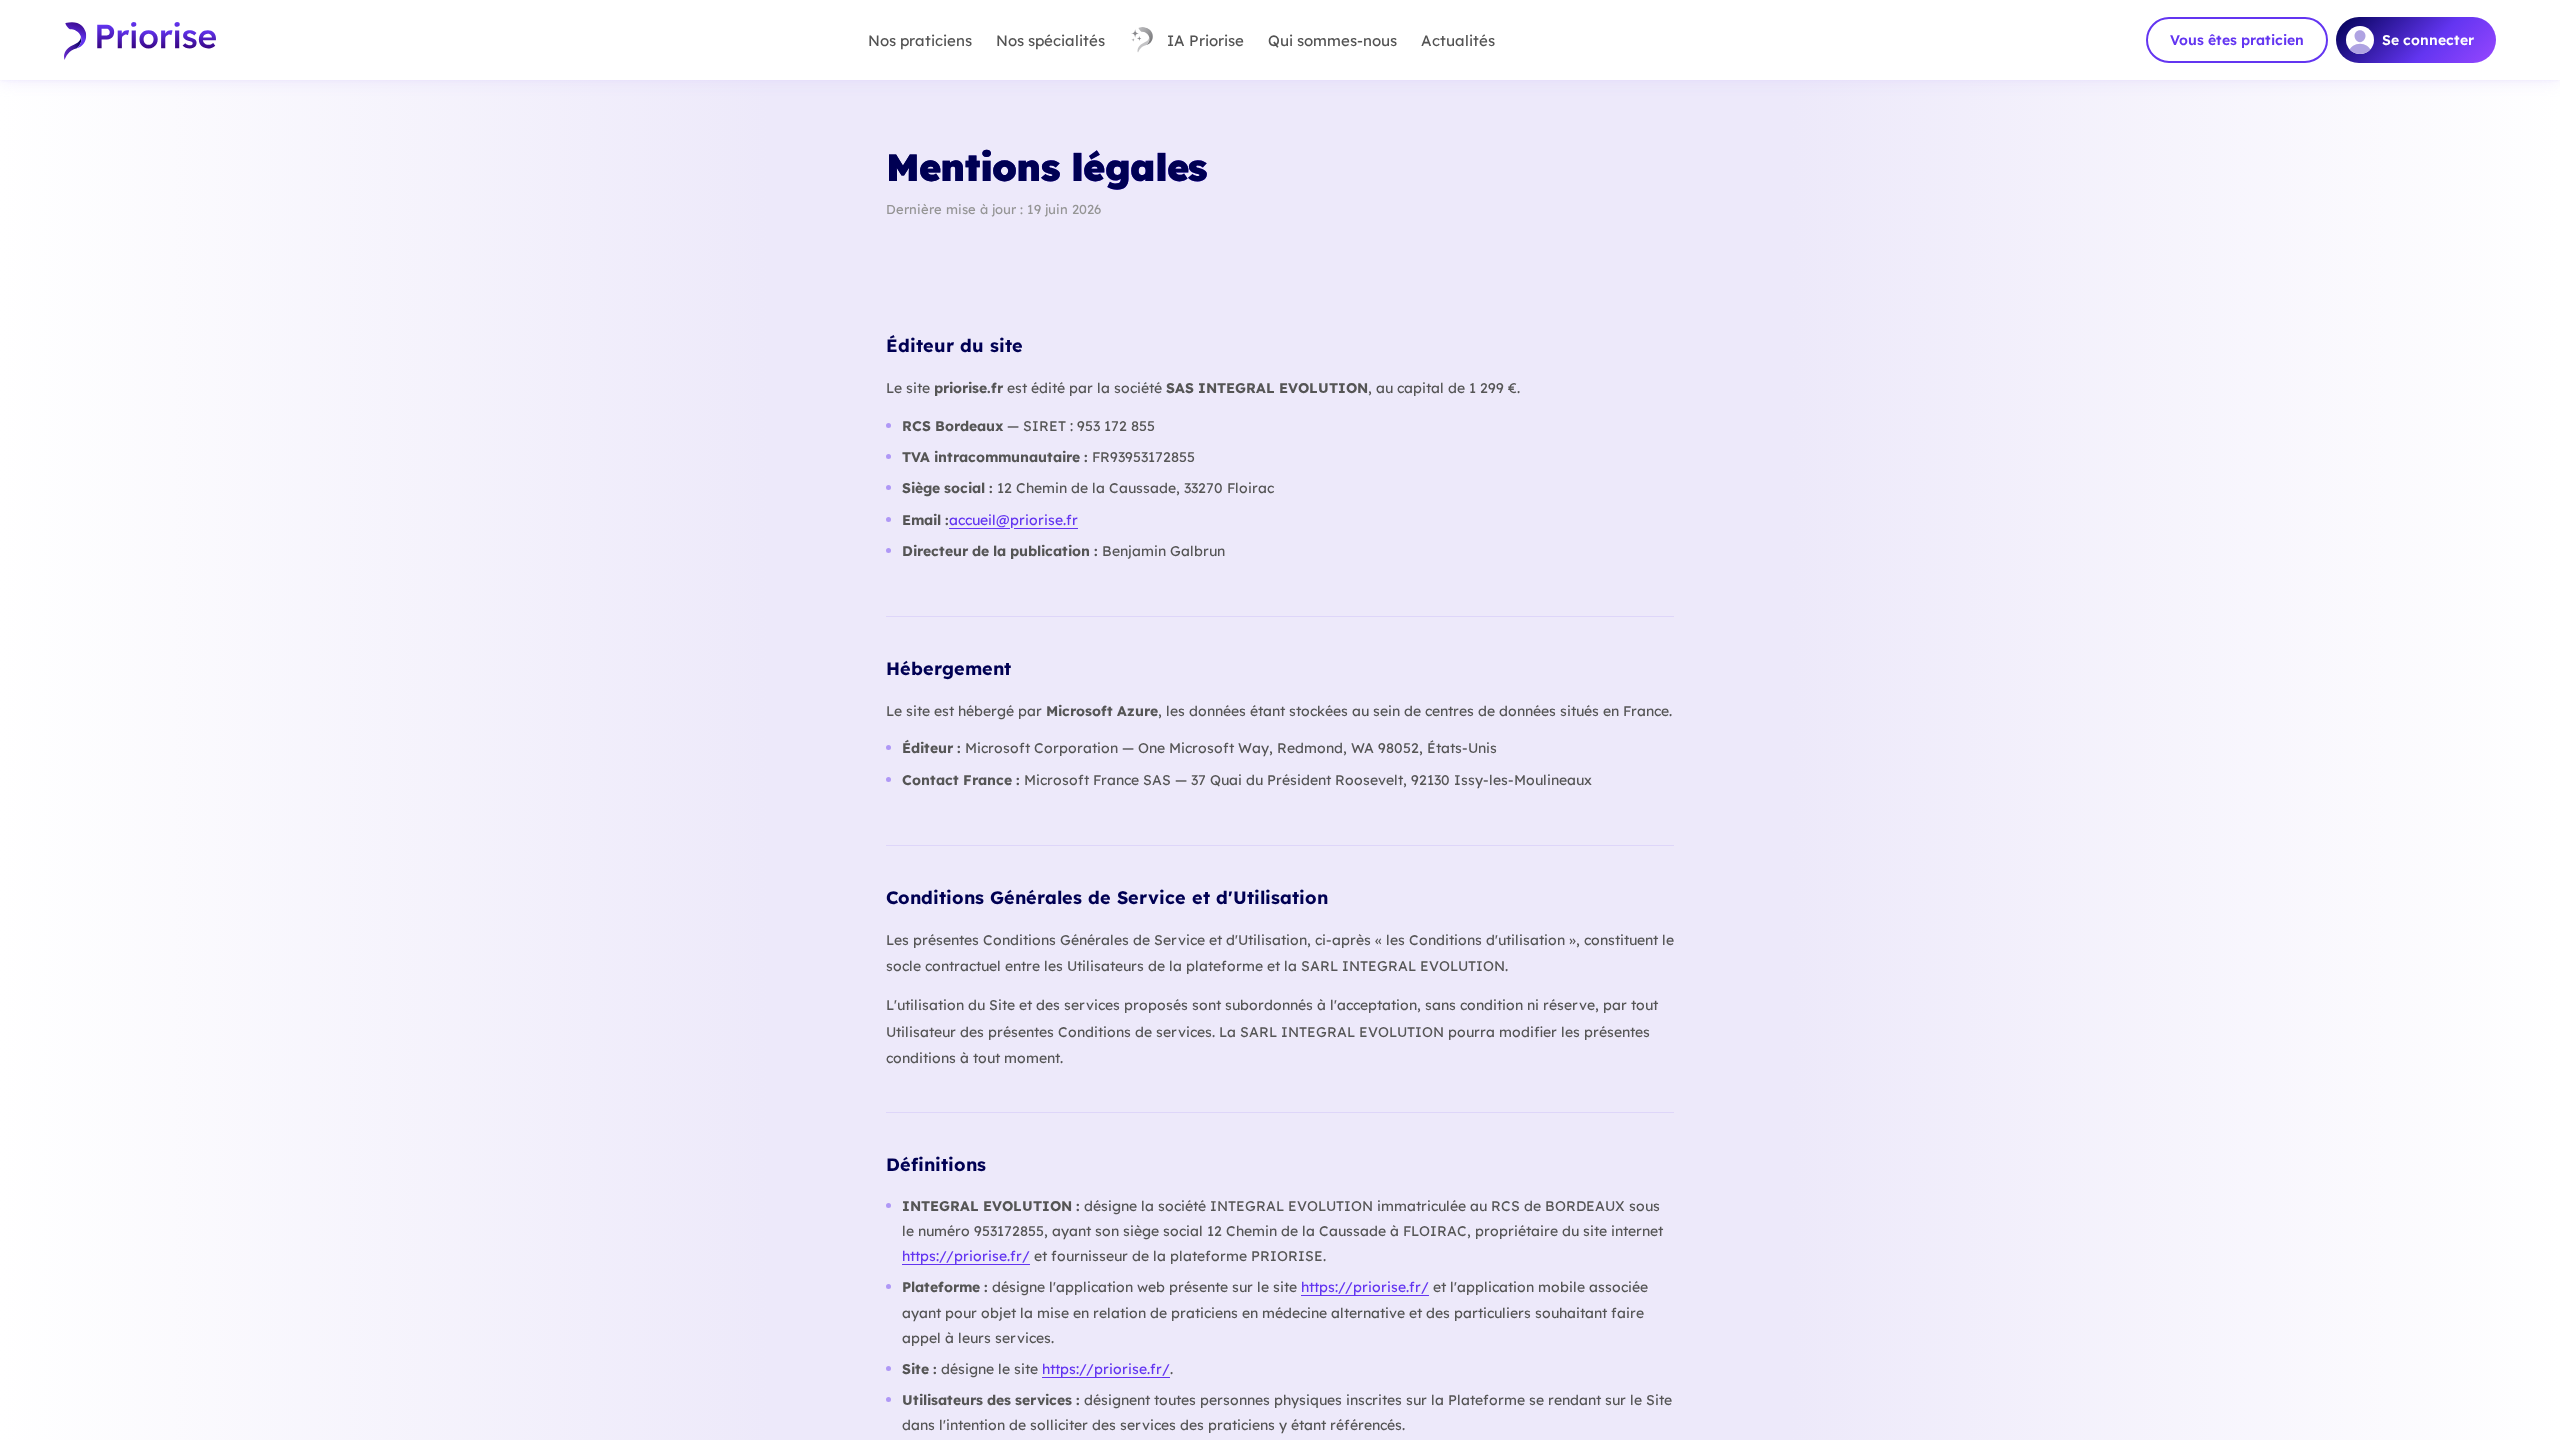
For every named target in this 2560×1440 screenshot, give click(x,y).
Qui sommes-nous (1332, 40)
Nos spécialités (1050, 40)
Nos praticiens (920, 40)
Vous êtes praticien (2237, 40)
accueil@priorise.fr (1013, 520)
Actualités (1458, 40)
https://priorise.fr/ (966, 1256)
